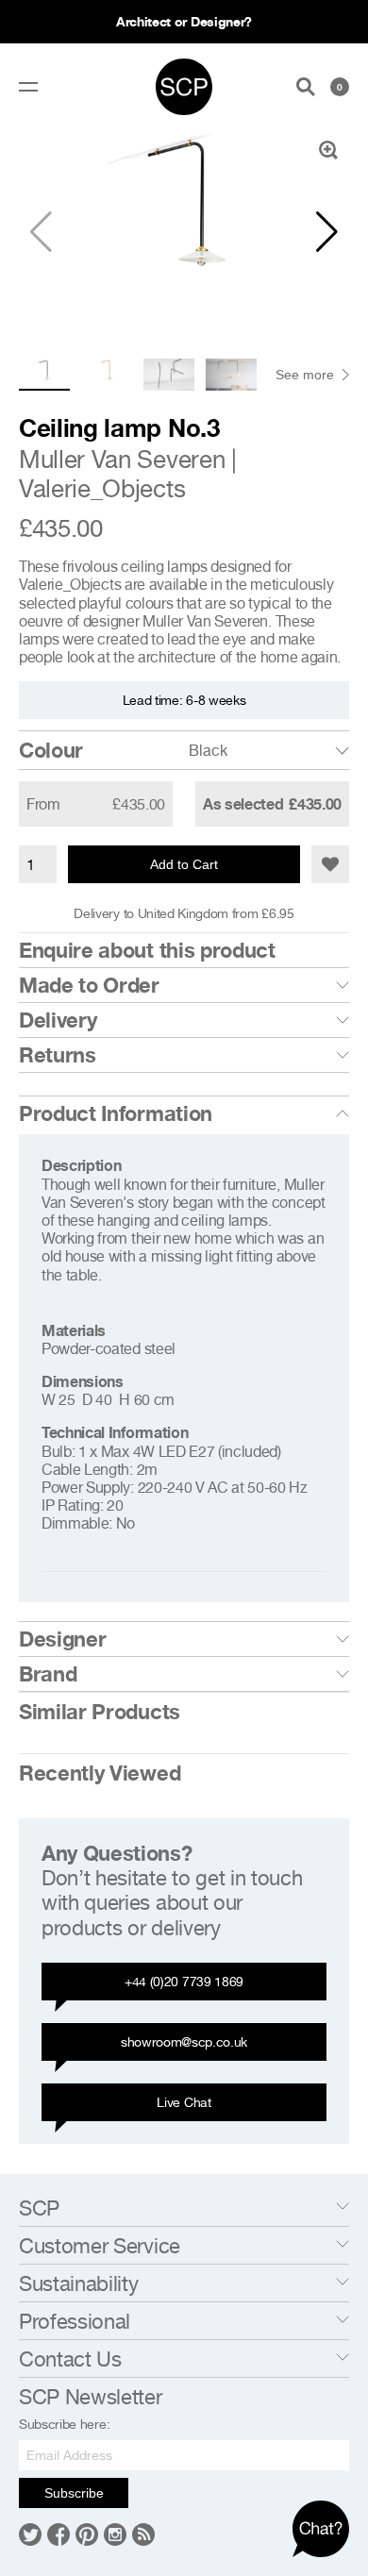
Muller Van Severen (122, 459)
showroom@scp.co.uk (184, 2041)
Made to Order (89, 985)
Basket (340, 87)
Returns (58, 1055)
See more (305, 375)
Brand (48, 1674)
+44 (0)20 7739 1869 (184, 1981)
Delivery (58, 1020)
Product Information (116, 1113)
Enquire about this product (147, 950)
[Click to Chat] (321, 2529)
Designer (62, 1639)
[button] (327, 232)
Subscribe (74, 2493)
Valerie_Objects (102, 488)
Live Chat (184, 2102)
